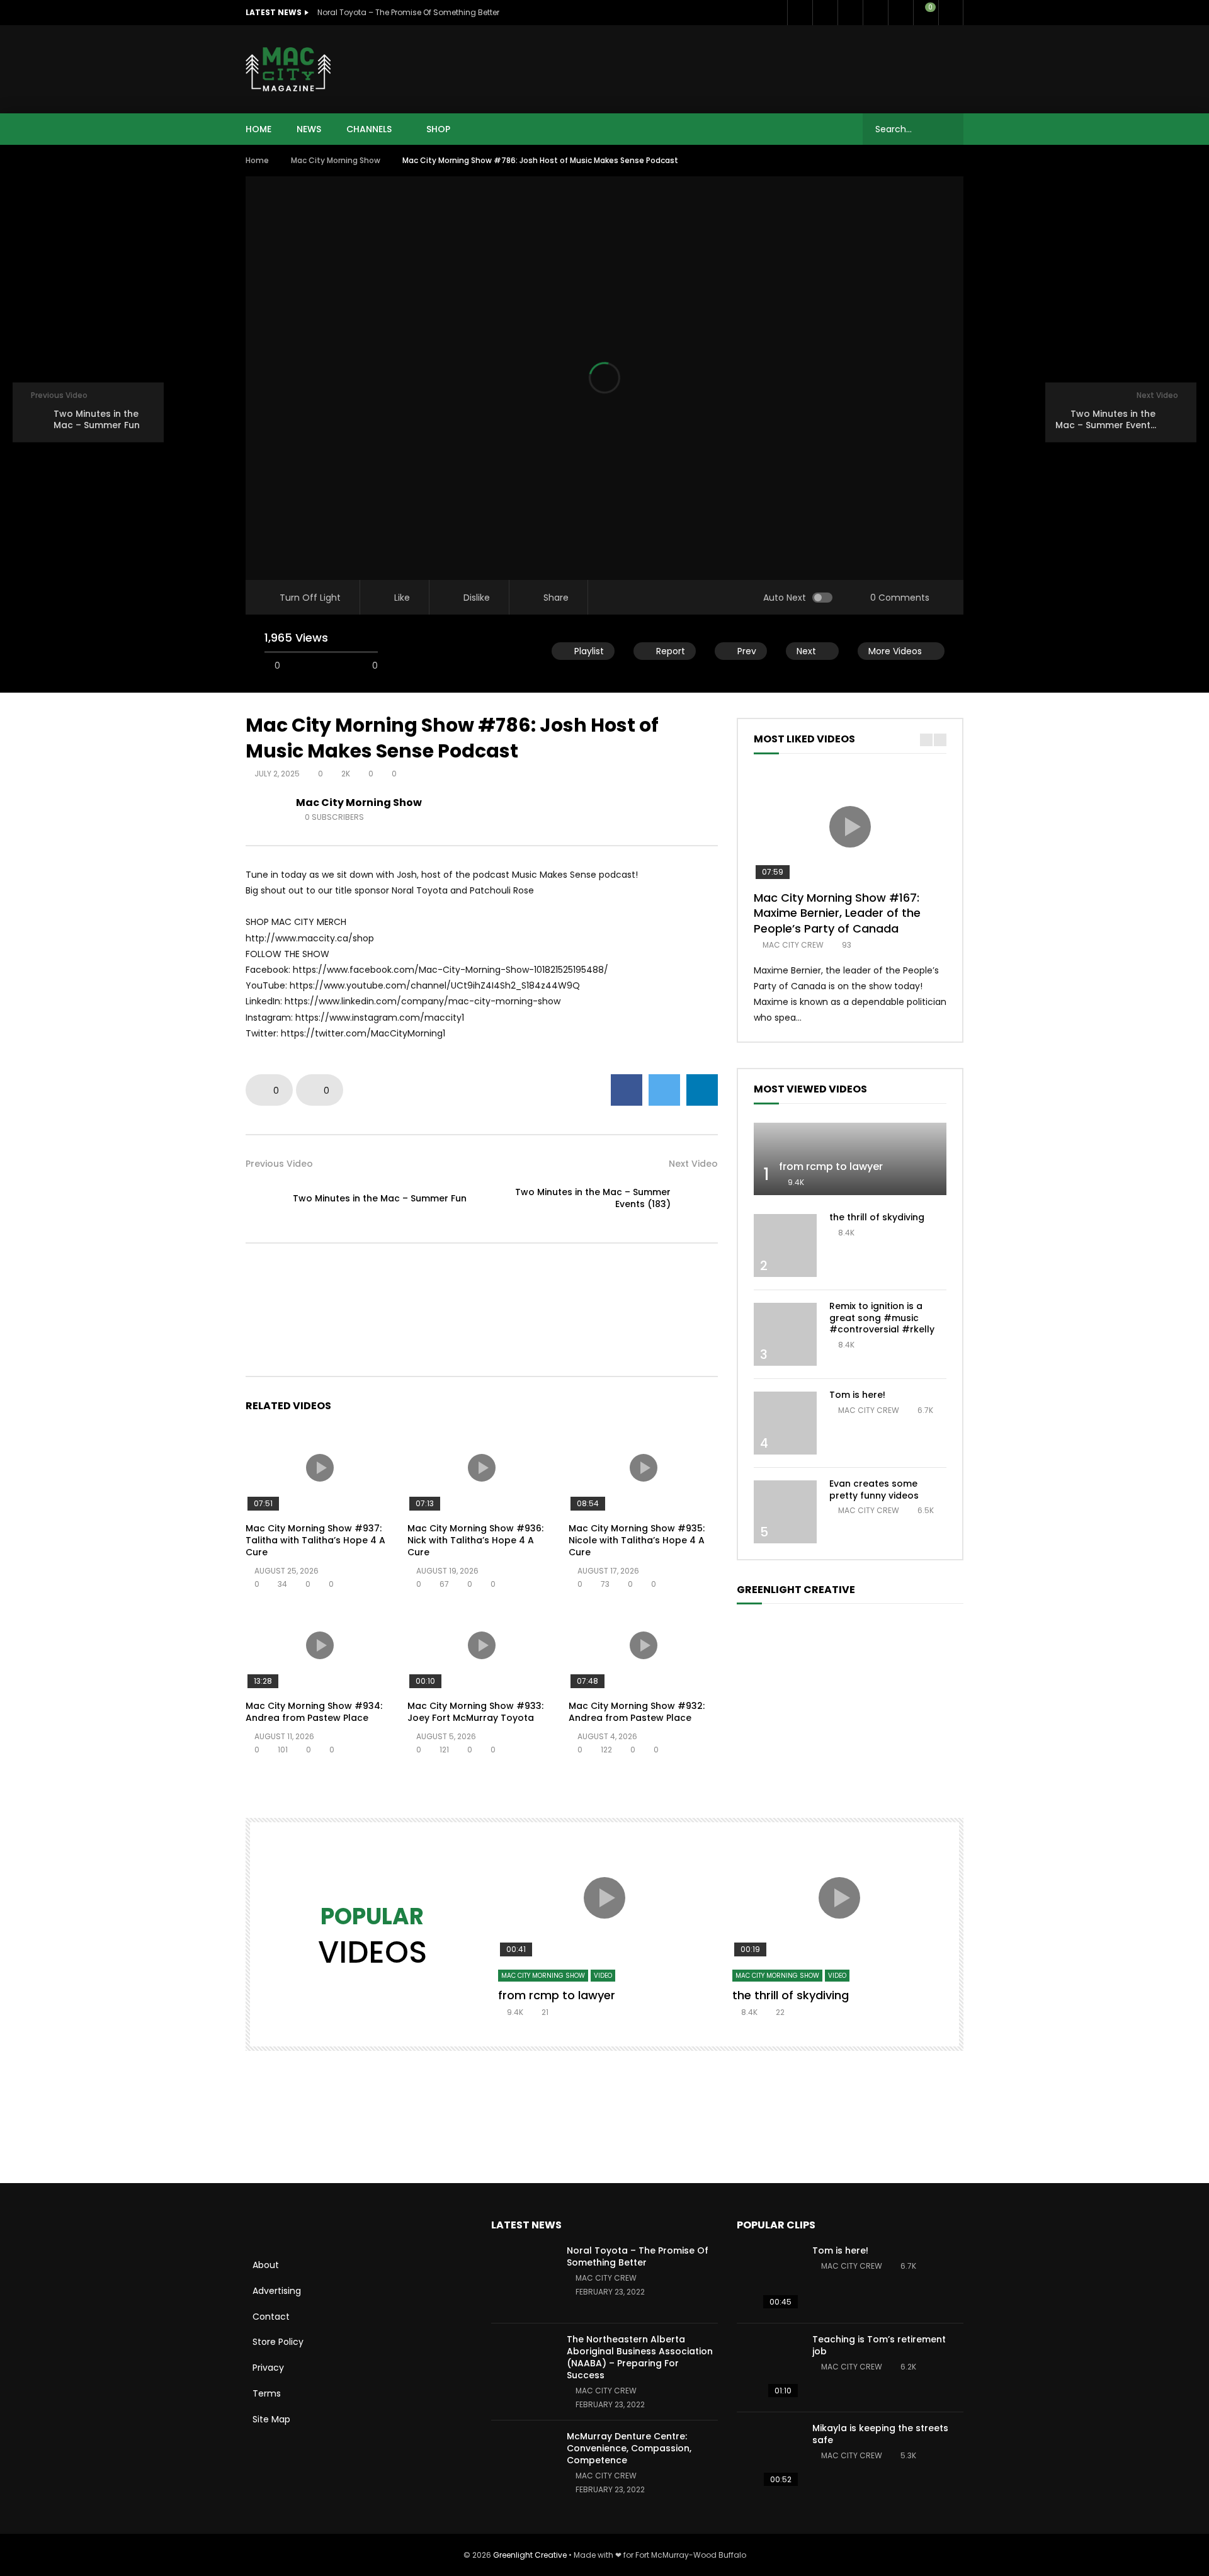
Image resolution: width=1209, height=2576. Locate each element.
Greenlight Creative (530, 2555)
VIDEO (603, 1976)
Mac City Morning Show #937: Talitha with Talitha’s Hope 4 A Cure (315, 1540)
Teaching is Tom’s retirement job (879, 2345)
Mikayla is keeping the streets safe (880, 2434)
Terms (267, 2393)
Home (257, 160)
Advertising (277, 2291)
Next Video (693, 1164)
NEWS (309, 129)
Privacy (268, 2368)
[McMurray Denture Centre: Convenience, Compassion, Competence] (523, 2465)
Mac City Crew (793, 945)
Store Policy (278, 2342)
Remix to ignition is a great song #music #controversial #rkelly (882, 1318)
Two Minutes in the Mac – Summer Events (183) (593, 1198)
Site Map (271, 2419)
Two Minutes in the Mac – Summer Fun (380, 1198)
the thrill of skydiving (877, 1217)
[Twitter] (825, 13)
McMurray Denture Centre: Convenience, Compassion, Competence (629, 2448)
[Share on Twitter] (664, 1090)
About (266, 2265)
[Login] (951, 13)
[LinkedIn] (850, 13)
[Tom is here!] (785, 1423)
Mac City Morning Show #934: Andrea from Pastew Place (314, 1712)
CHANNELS (369, 129)
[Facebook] (800, 13)
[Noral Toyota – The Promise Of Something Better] (523, 2279)
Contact (271, 2317)
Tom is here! (857, 1395)
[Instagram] (900, 13)
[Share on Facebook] (627, 1090)
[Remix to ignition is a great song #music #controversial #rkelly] (785, 1334)
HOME (258, 129)
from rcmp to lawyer (831, 1166)
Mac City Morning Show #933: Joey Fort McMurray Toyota (475, 1712)
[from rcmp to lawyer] (850, 1159)
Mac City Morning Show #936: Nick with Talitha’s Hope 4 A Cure (475, 1540)
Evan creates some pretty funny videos (874, 1489)
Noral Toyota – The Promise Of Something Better (408, 12)
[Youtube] (875, 13)
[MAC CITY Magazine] (288, 69)
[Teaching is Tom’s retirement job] (768, 2368)
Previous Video (279, 1164)
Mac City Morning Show (336, 160)
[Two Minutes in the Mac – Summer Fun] (264, 1198)
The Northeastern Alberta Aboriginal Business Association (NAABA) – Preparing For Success (640, 2357)
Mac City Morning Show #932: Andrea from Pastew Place (637, 1712)
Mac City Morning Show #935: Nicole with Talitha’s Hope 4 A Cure (637, 1540)
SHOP (438, 129)
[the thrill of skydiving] (785, 1245)
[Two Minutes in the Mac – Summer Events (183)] (699, 1198)
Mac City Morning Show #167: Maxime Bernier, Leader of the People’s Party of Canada (837, 913)
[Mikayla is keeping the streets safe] (768, 2456)
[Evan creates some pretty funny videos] (785, 1512)
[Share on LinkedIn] (702, 1090)
